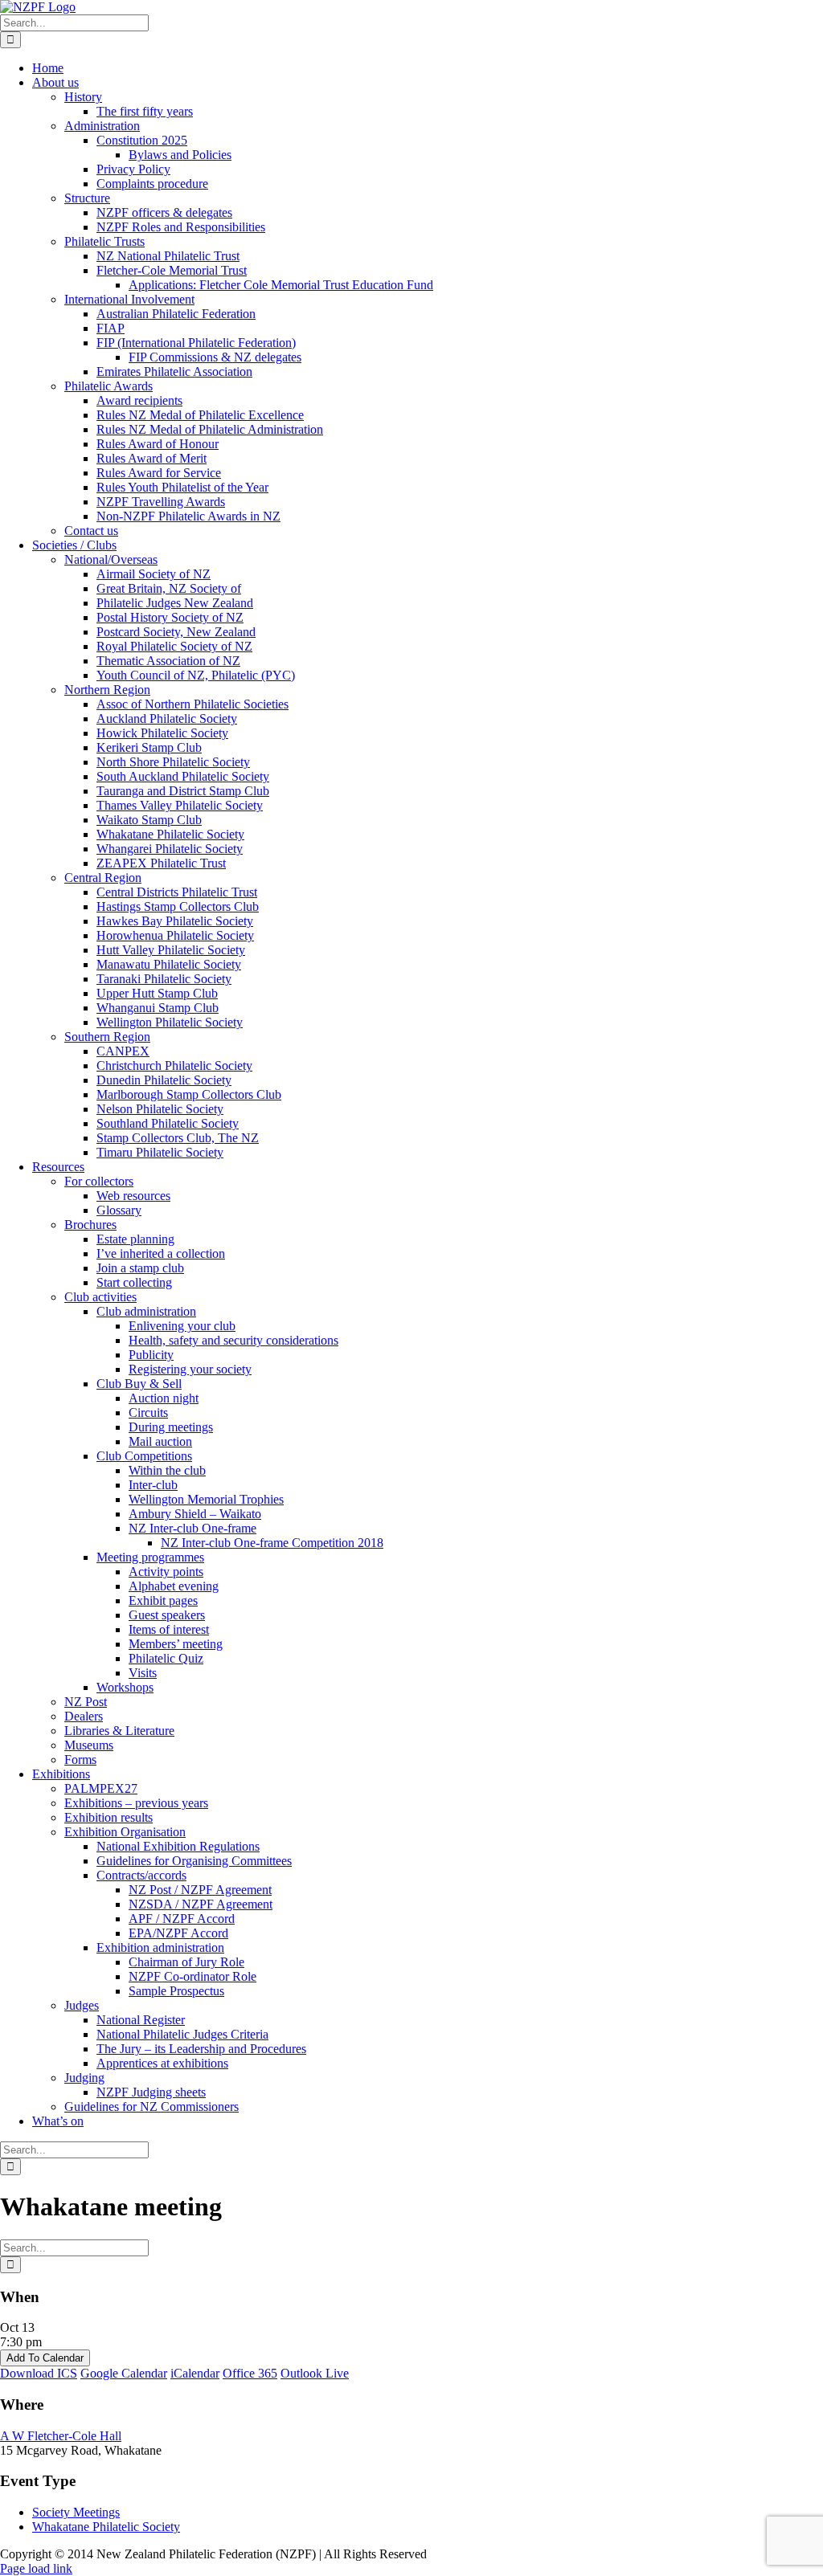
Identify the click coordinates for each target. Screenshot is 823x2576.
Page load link (36, 2568)
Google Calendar (124, 2373)
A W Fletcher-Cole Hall (61, 2436)
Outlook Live (315, 2373)
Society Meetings (76, 2512)
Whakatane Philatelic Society (106, 2527)
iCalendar (195, 2373)
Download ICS (39, 2373)
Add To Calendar (45, 2358)
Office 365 (250, 2373)
